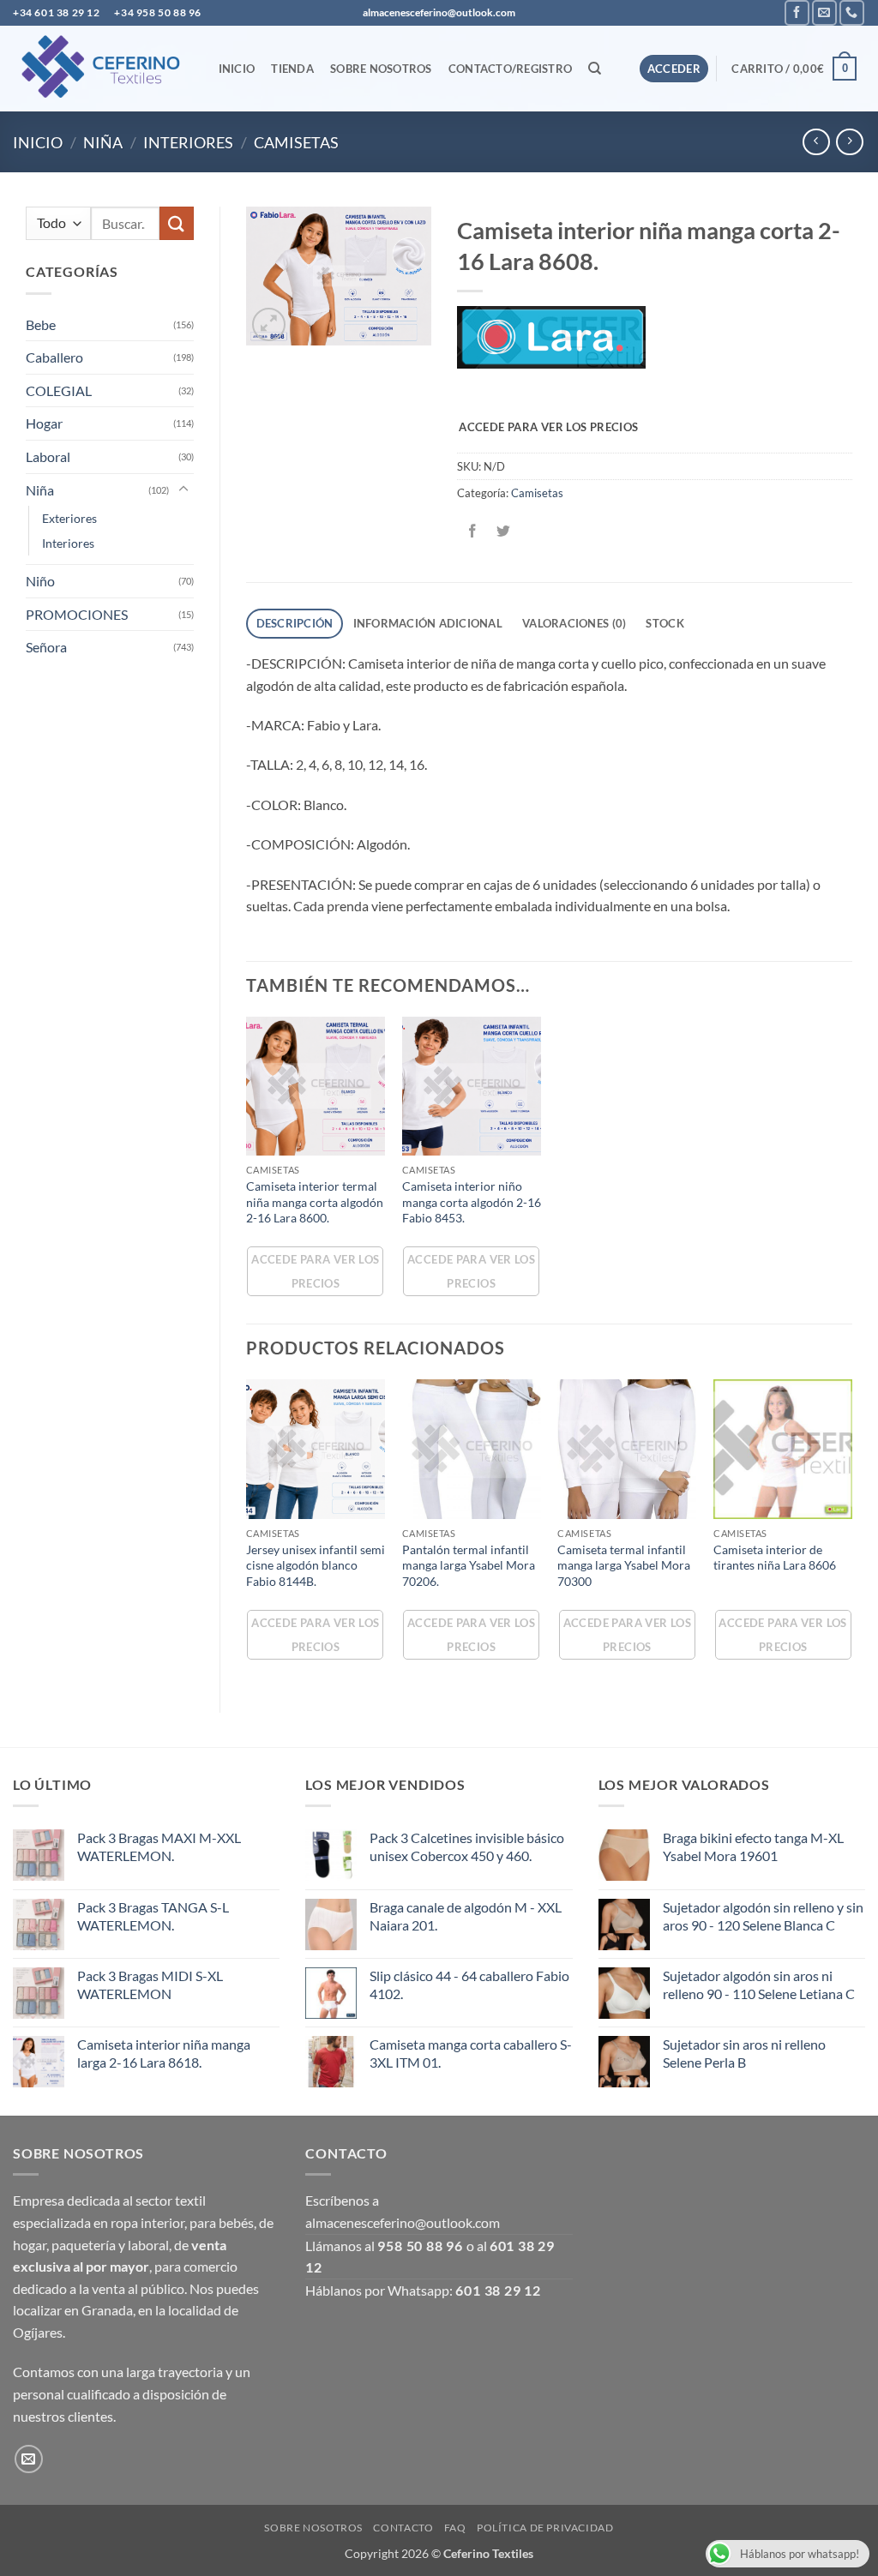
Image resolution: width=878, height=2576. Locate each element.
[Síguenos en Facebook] (797, 12)
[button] (674, 69)
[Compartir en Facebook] (472, 531)
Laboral (48, 456)
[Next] (851, 1531)
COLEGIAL (59, 390)
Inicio (237, 69)
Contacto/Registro (510, 69)
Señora (46, 647)
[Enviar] (177, 223)
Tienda (292, 69)
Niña (103, 142)
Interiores (188, 142)
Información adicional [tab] (428, 623)
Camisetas (296, 142)
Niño (40, 581)
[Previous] (247, 1531)
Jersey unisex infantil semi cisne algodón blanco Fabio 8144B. (316, 1565)
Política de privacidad (545, 2528)
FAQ (455, 2528)
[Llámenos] (852, 12)
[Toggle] (183, 489)
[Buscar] (595, 69)
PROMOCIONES (77, 614)
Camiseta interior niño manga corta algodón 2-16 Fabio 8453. (472, 1202)
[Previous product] (849, 142)
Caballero (54, 357)
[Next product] (816, 142)
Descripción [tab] (295, 623)
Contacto (403, 2528)
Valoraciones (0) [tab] (574, 623)
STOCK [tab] (665, 623)
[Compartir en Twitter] (503, 531)
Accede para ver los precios (548, 427)
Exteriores (69, 518)
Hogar (44, 423)
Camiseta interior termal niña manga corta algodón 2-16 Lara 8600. (315, 1202)
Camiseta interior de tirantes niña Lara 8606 (775, 1558)
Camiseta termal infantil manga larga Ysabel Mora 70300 (624, 1565)
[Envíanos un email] (824, 12)
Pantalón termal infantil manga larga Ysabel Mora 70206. (469, 1565)
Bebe (41, 324)
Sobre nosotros (381, 69)
